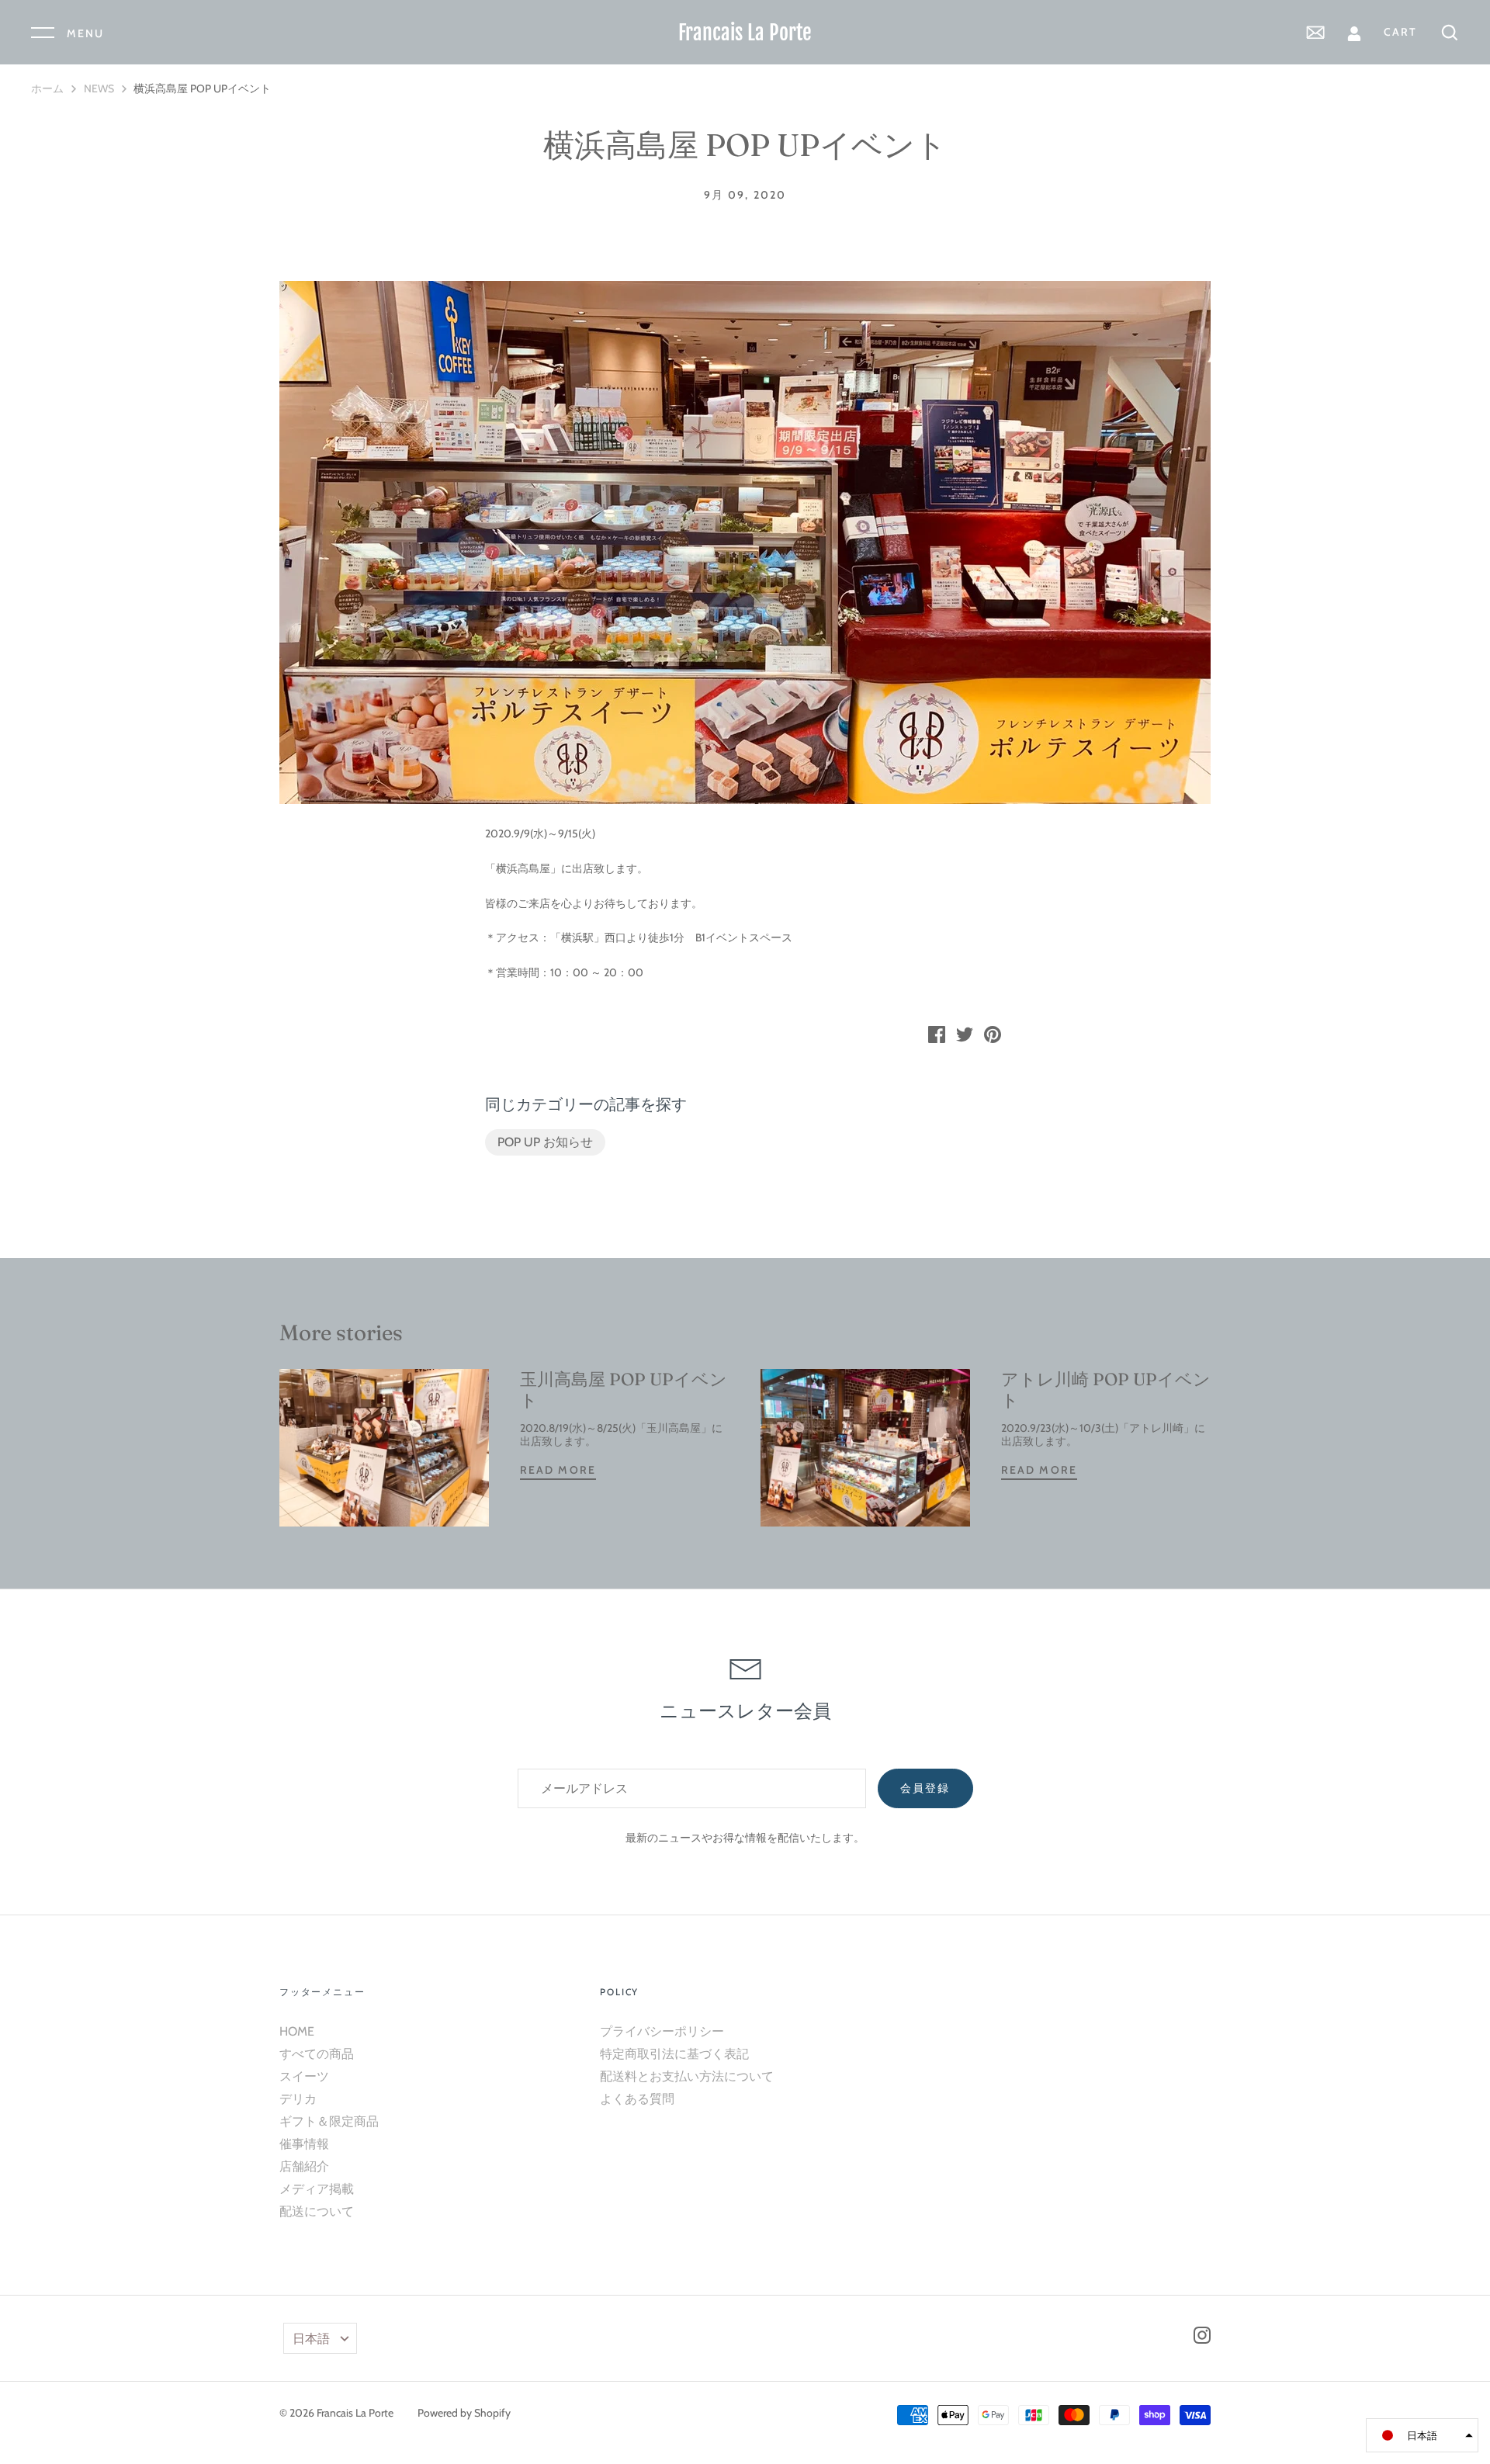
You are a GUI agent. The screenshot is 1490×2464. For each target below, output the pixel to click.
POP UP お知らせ (545, 1142)
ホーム (47, 88)
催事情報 (304, 2144)
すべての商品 (317, 2054)
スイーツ (304, 2076)
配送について (317, 2211)
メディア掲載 (317, 2189)
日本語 (311, 2339)
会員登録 (925, 1788)
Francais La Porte (745, 33)
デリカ (298, 2099)
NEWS (99, 88)
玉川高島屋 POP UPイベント (624, 1389)
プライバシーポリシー (662, 2031)
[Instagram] (1202, 2338)
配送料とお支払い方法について (687, 2076)
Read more (558, 1470)
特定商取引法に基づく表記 (674, 2054)
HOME (297, 2031)
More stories (341, 1333)
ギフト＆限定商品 (329, 2121)
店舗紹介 (304, 2166)
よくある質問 (637, 2099)
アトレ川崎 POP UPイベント (1106, 1389)
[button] (1422, 2435)
